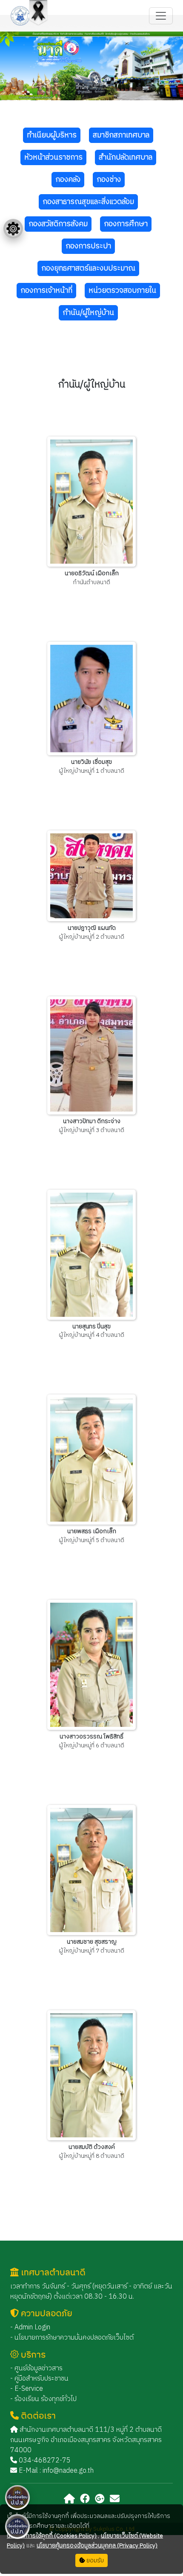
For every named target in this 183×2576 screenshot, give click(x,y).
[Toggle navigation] (161, 16)
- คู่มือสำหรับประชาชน (39, 2379)
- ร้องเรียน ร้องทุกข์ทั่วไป (43, 2399)
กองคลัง (68, 180)
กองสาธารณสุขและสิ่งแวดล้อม (88, 202)
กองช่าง (109, 180)
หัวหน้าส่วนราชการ (53, 157)
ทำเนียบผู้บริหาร (52, 135)
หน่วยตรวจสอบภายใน (122, 291)
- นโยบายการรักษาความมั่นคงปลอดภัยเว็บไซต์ (72, 2338)
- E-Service (27, 2389)
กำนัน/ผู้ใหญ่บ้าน (88, 313)
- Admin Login (30, 2327)
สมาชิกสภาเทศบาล (121, 135)
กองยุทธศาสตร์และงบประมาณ (88, 268)
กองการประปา (88, 246)
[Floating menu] (13, 229)
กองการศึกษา (126, 224)
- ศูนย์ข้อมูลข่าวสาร (36, 2368)
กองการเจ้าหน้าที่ (46, 291)
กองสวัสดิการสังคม (58, 224)
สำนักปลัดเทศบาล (126, 157)
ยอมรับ (94, 2560)
